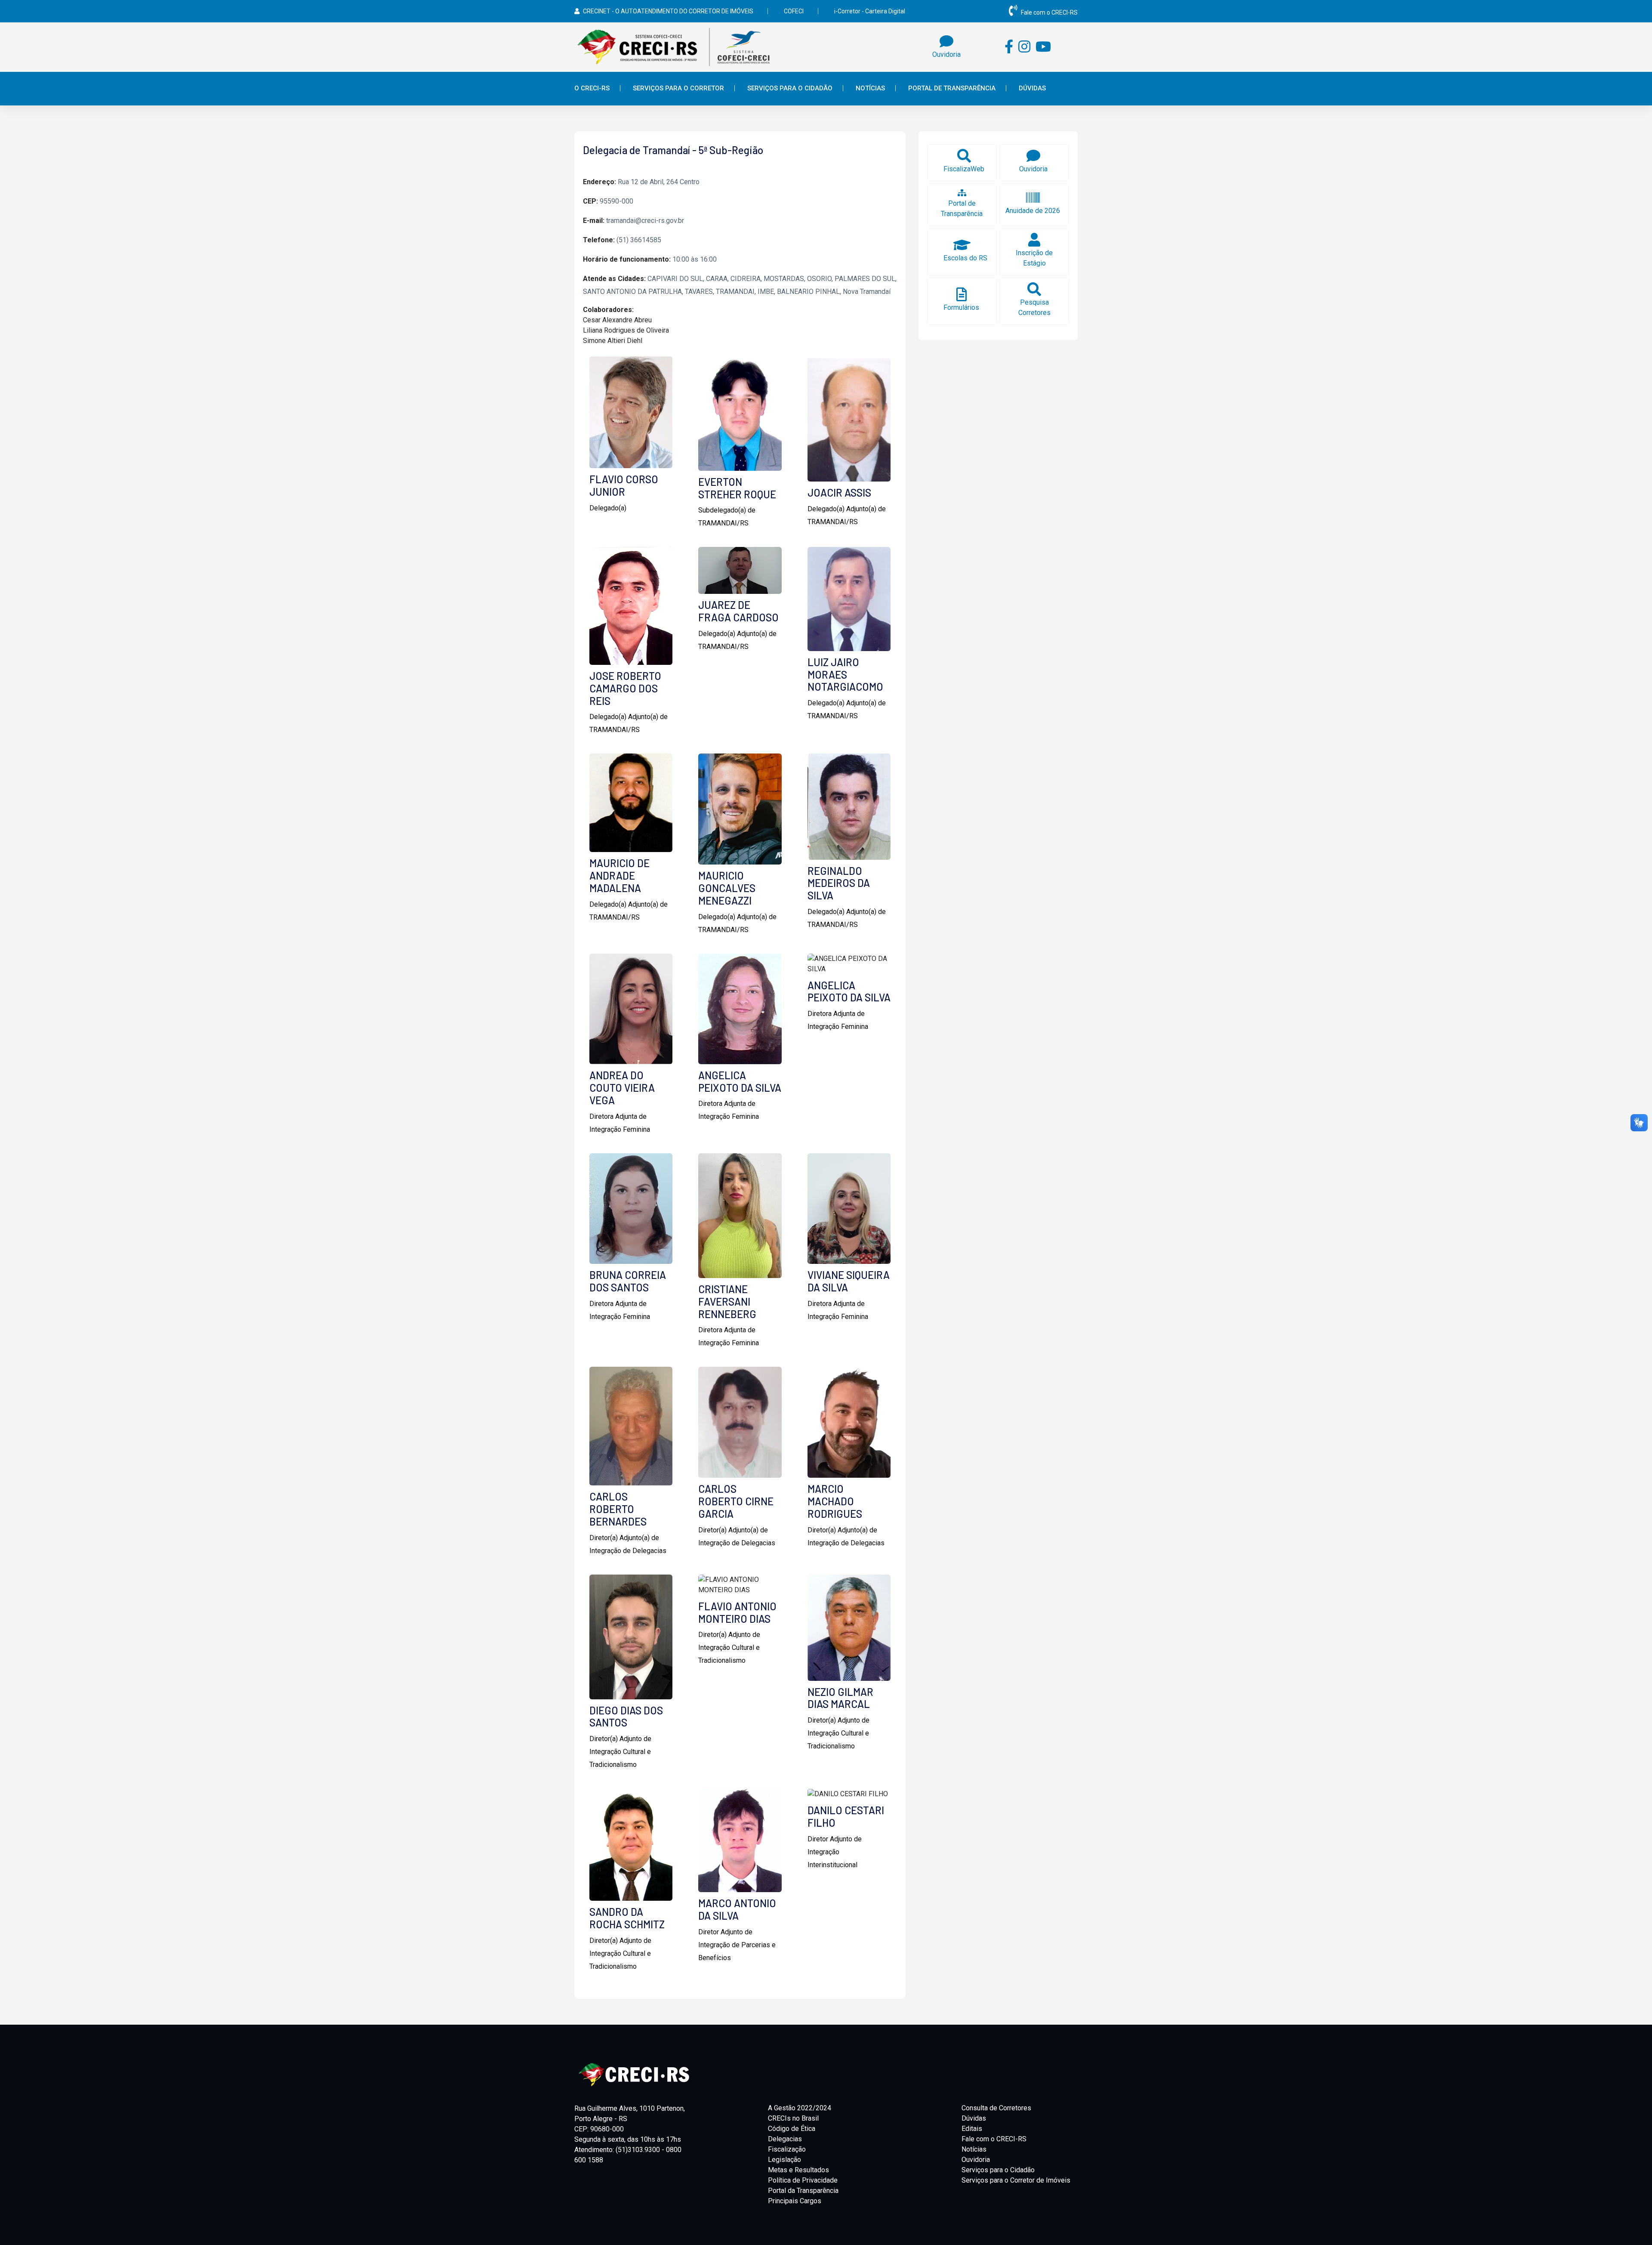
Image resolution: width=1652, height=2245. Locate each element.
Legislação (784, 2160)
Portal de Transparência (952, 88)
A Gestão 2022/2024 (800, 2108)
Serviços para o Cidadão (998, 2170)
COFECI (794, 11)
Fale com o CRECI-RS (1049, 12)
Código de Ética (792, 2129)
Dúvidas (1032, 88)
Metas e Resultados (798, 2170)
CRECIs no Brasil (793, 2118)
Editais (972, 2129)
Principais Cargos (795, 2201)
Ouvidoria (976, 2160)
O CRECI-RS (592, 88)
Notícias (870, 88)
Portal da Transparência (803, 2191)
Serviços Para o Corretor (678, 88)
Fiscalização (787, 2149)
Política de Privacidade (803, 2180)
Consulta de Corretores (996, 2108)
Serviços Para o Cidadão (790, 88)
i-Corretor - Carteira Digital (870, 11)
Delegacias (785, 2139)
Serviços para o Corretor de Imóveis (1016, 2180)
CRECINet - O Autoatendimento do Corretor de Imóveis (668, 11)
